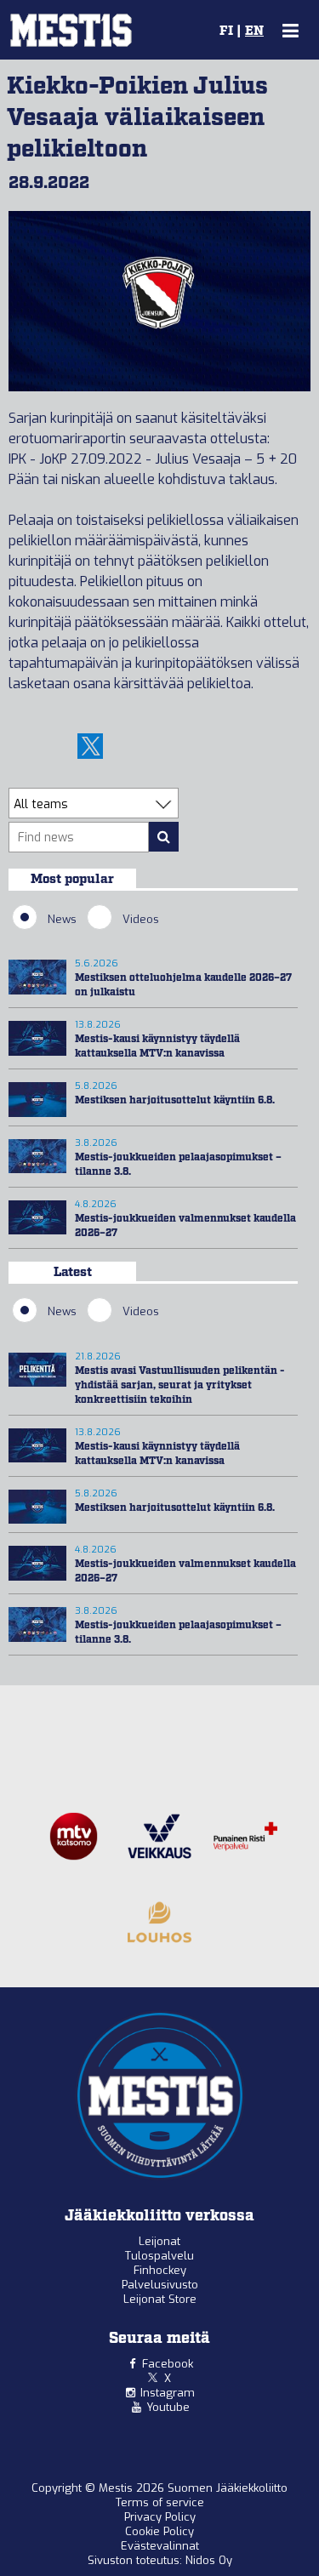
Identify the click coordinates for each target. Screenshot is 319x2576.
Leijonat (159, 2241)
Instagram (168, 2393)
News (62, 919)
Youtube (168, 2407)
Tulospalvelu (159, 2256)
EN (254, 31)
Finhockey (160, 2270)
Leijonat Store (160, 2299)
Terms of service (160, 2502)
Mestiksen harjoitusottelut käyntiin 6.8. (175, 1100)
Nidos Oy (209, 2560)
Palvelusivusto (160, 2285)
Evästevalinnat (160, 2546)
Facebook (168, 2364)
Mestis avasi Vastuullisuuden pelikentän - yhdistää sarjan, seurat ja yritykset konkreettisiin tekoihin (180, 1385)
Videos (141, 919)
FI (226, 31)
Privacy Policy (160, 2517)
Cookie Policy (159, 2531)
